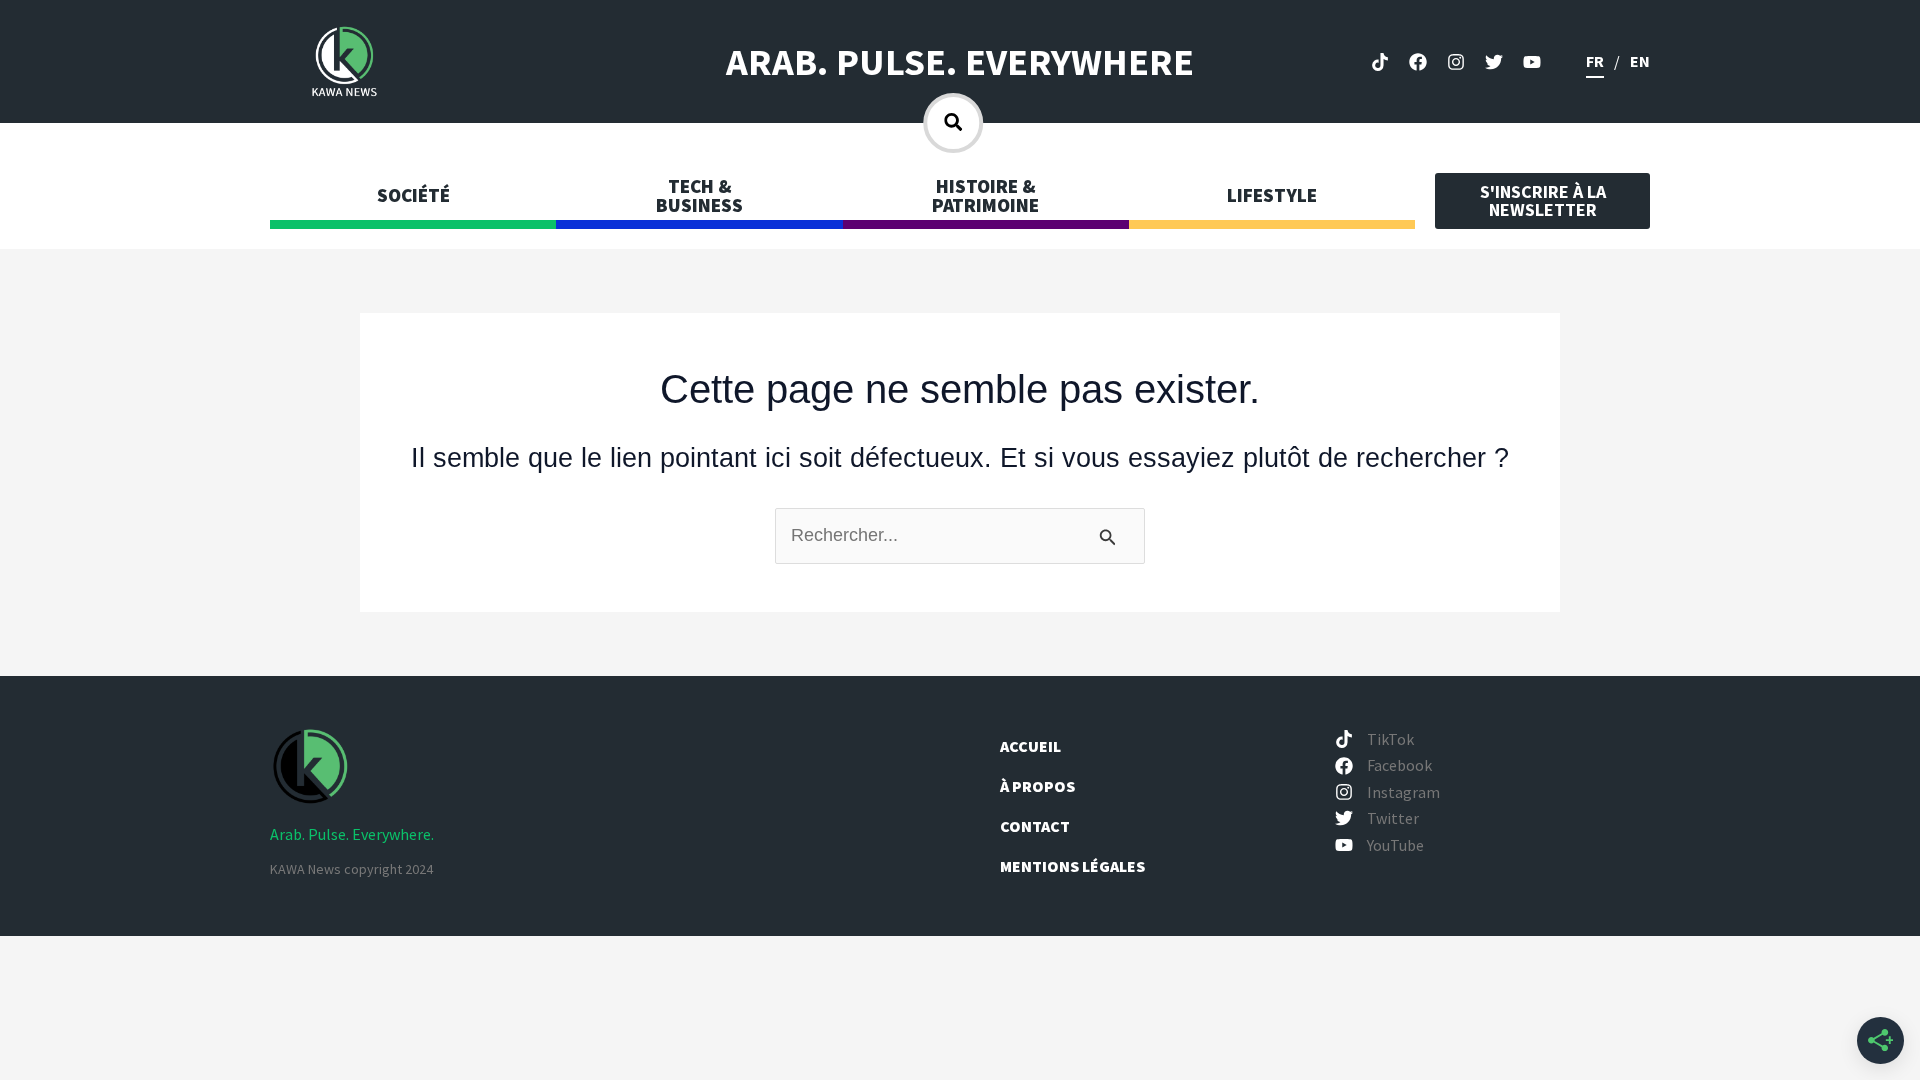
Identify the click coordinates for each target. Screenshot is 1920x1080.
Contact (1035, 826)
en (1640, 61)
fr (1595, 61)
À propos (1039, 786)
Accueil (1030, 746)
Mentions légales (1072, 866)
